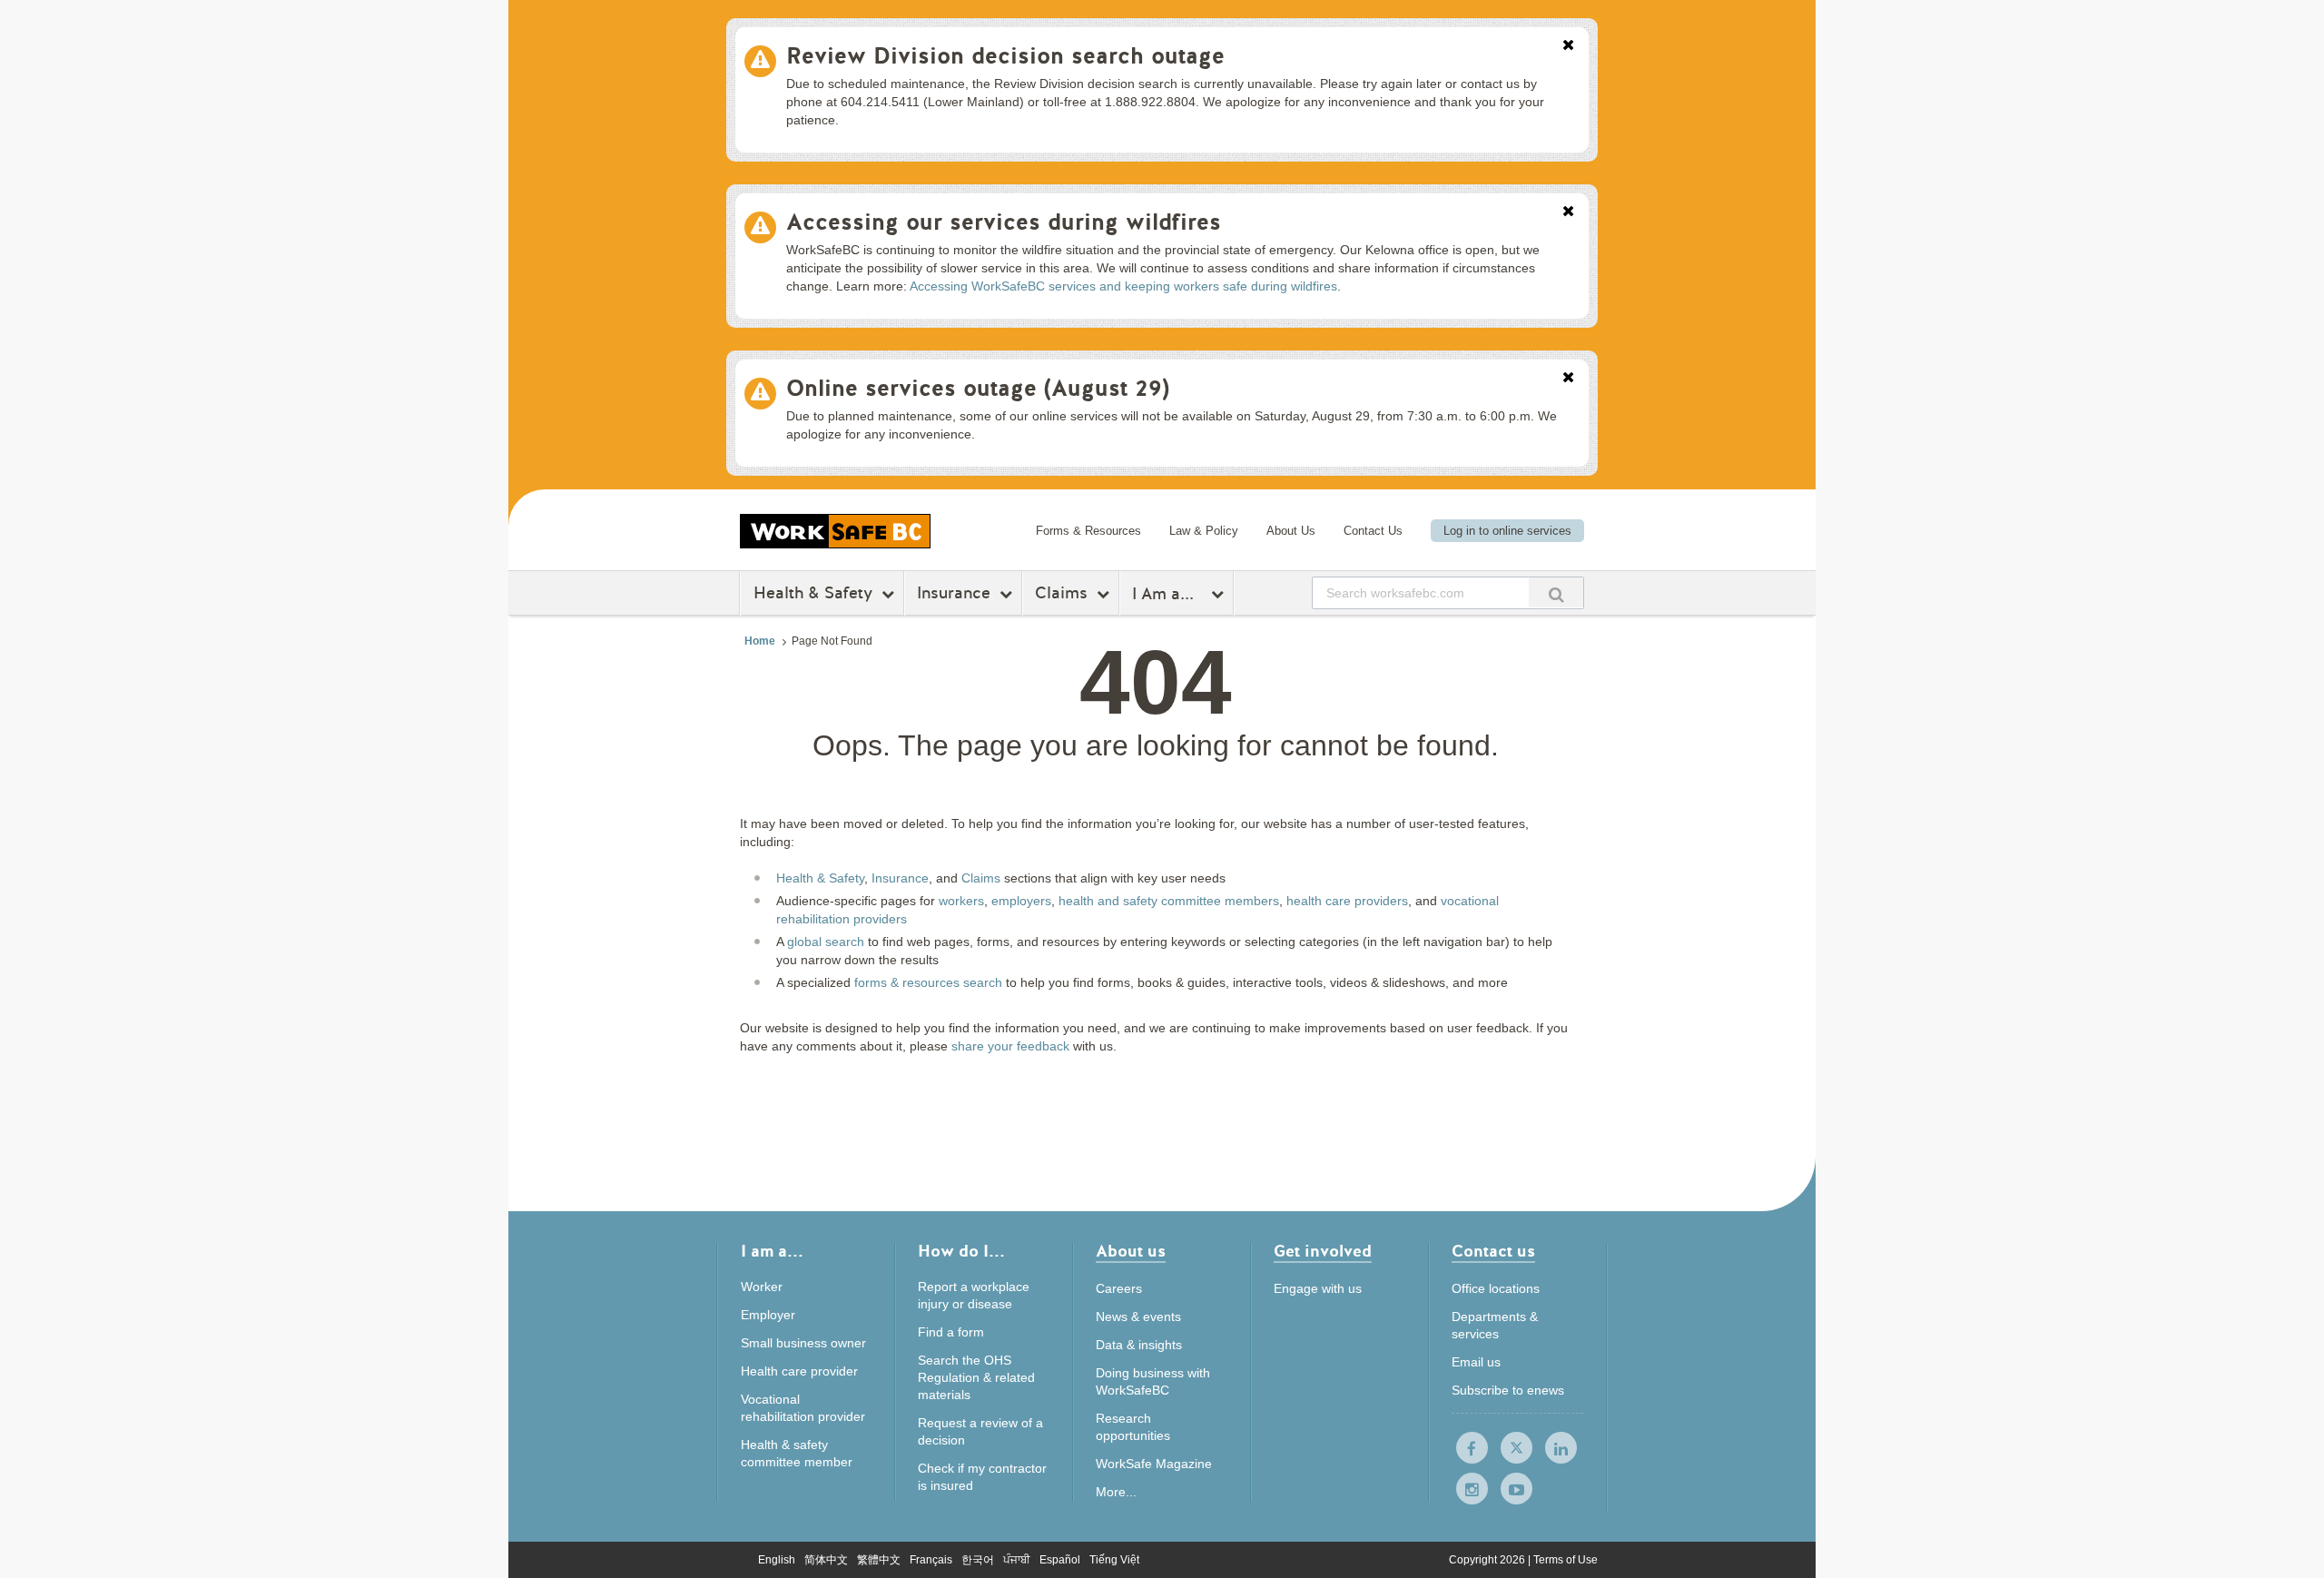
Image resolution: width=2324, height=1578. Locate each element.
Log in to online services (1507, 531)
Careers (1119, 1288)
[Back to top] (1695, 1481)
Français (931, 1560)
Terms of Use (1566, 1560)
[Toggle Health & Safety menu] (890, 594)
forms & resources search (928, 982)
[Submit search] (1556, 592)
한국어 (978, 1560)
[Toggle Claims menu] (1105, 594)
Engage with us (1318, 1288)
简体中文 (826, 1560)
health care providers (1347, 901)
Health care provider (799, 1371)
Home (760, 641)
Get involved (1323, 1253)
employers (1021, 901)
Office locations (1496, 1288)
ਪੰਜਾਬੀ (1017, 1560)
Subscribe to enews (1508, 1390)
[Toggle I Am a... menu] (1220, 594)
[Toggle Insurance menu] (1008, 594)
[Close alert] (1568, 46)
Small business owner (803, 1343)
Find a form (951, 1332)
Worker (762, 1287)
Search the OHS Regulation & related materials (976, 1377)
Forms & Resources (1088, 531)
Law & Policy (1204, 531)
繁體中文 (879, 1560)
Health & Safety (813, 593)
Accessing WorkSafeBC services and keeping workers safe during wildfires (1123, 286)
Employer (768, 1315)
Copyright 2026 (1488, 1560)
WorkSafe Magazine (1154, 1464)
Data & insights (1139, 1345)
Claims (1061, 593)
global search (826, 942)
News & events (1138, 1317)
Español (1060, 1560)
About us (1131, 1253)
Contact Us (1373, 531)
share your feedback (1010, 1046)
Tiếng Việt (1114, 1560)
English (777, 1560)
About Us (1291, 531)
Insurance (954, 593)
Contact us (1493, 1253)
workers (961, 901)
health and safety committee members (1169, 901)
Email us (1476, 1362)
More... (1116, 1492)
